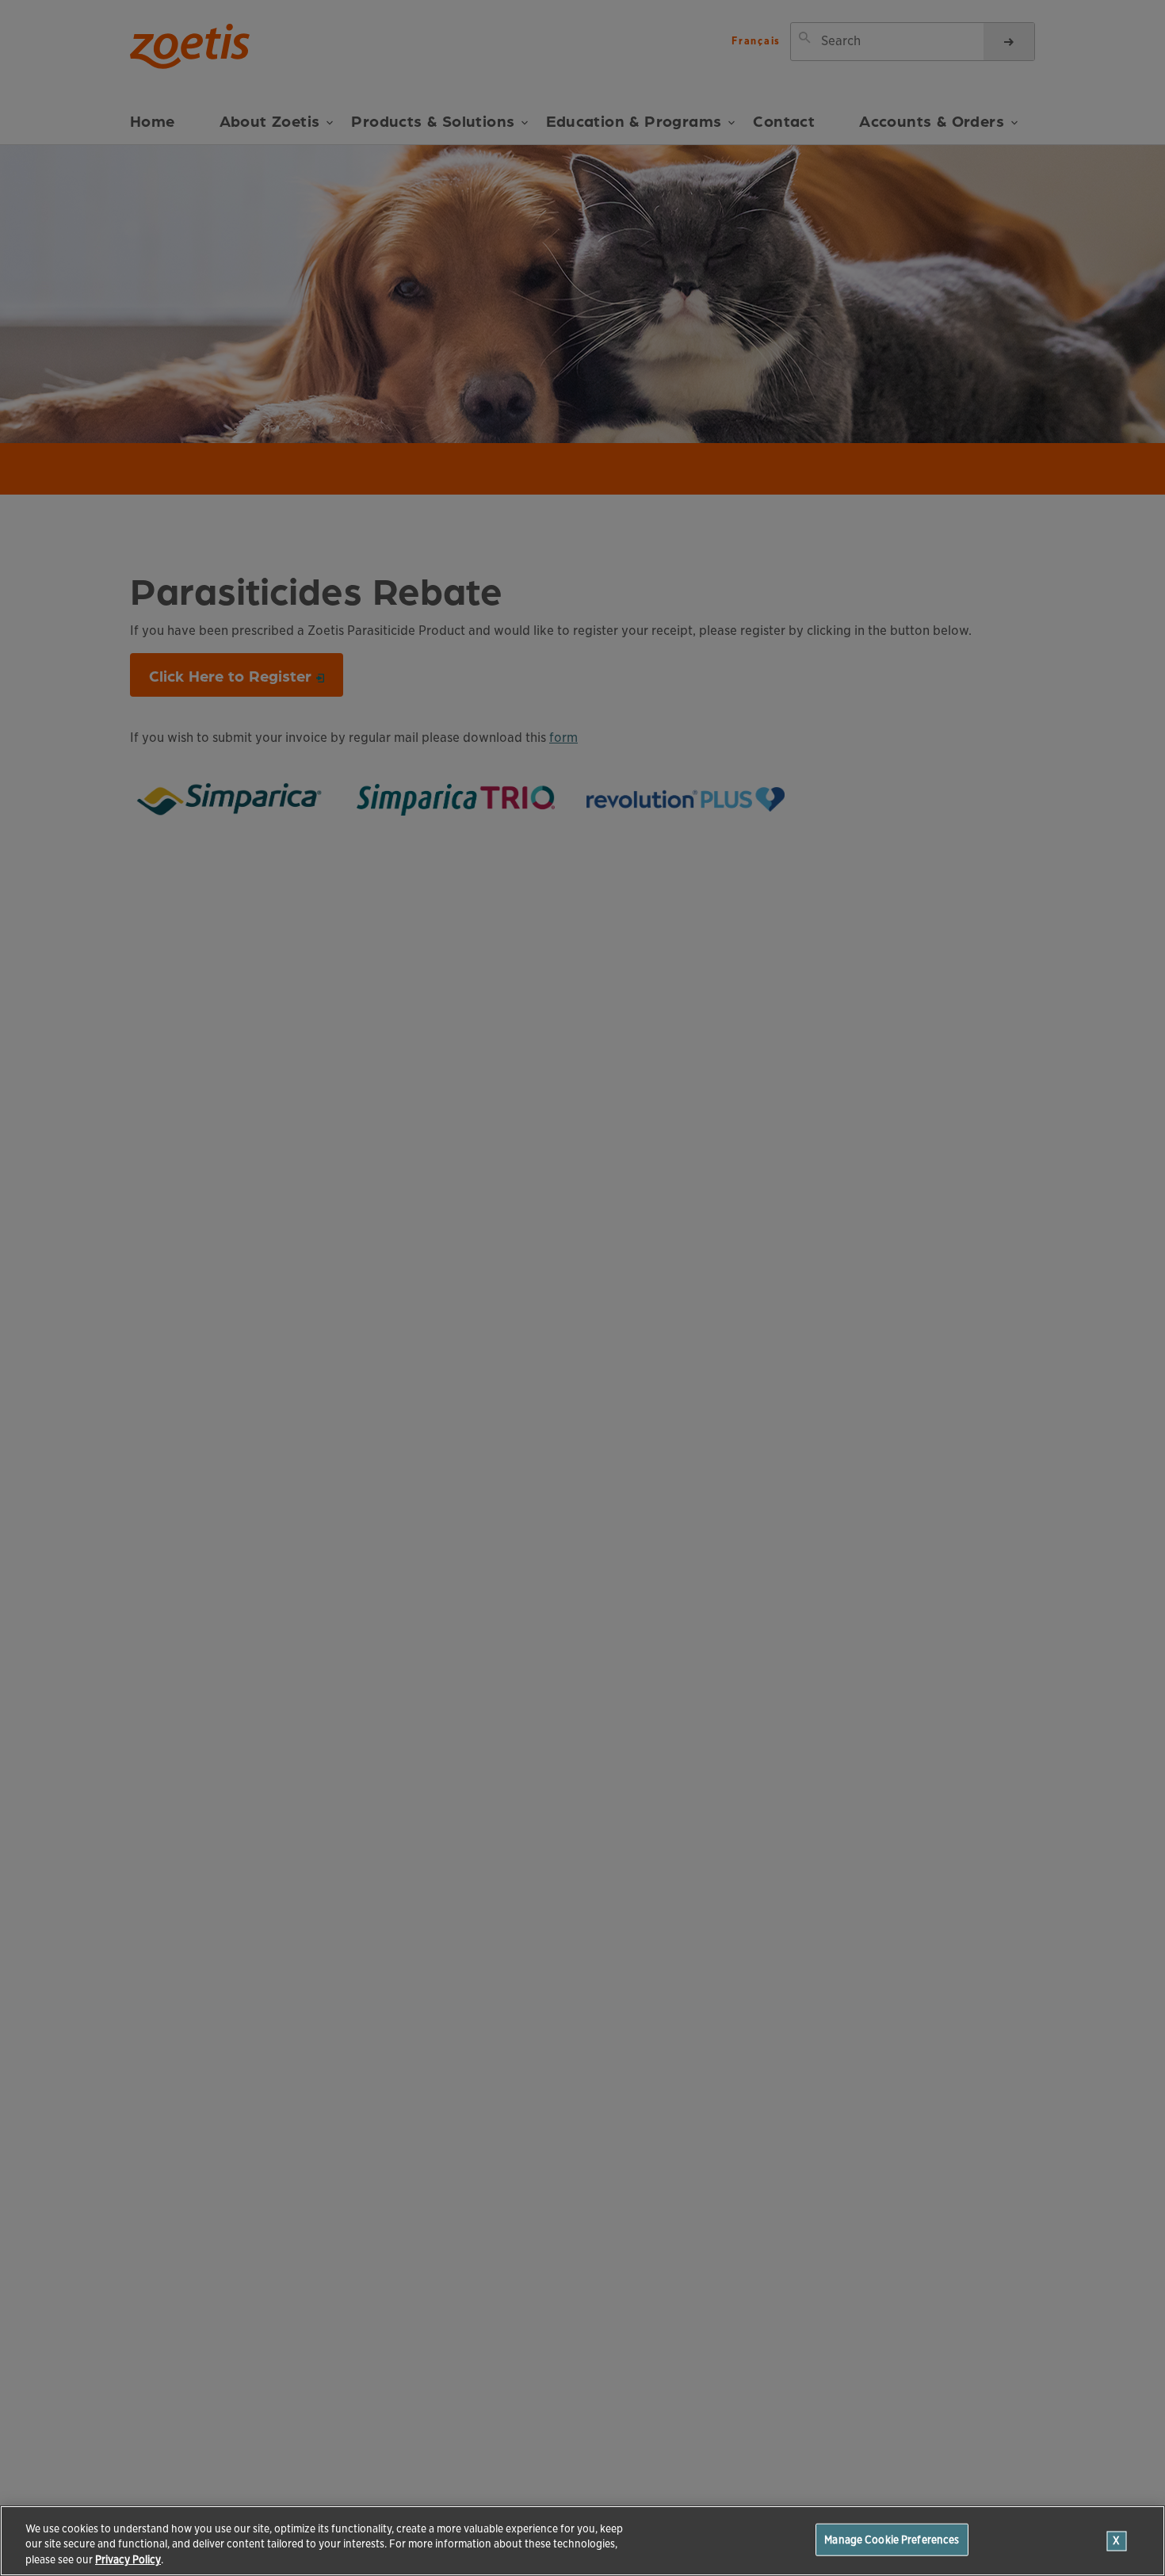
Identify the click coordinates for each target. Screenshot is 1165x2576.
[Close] (1117, 2541)
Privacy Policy (128, 2560)
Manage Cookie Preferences (892, 2539)
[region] (582, 2541)
